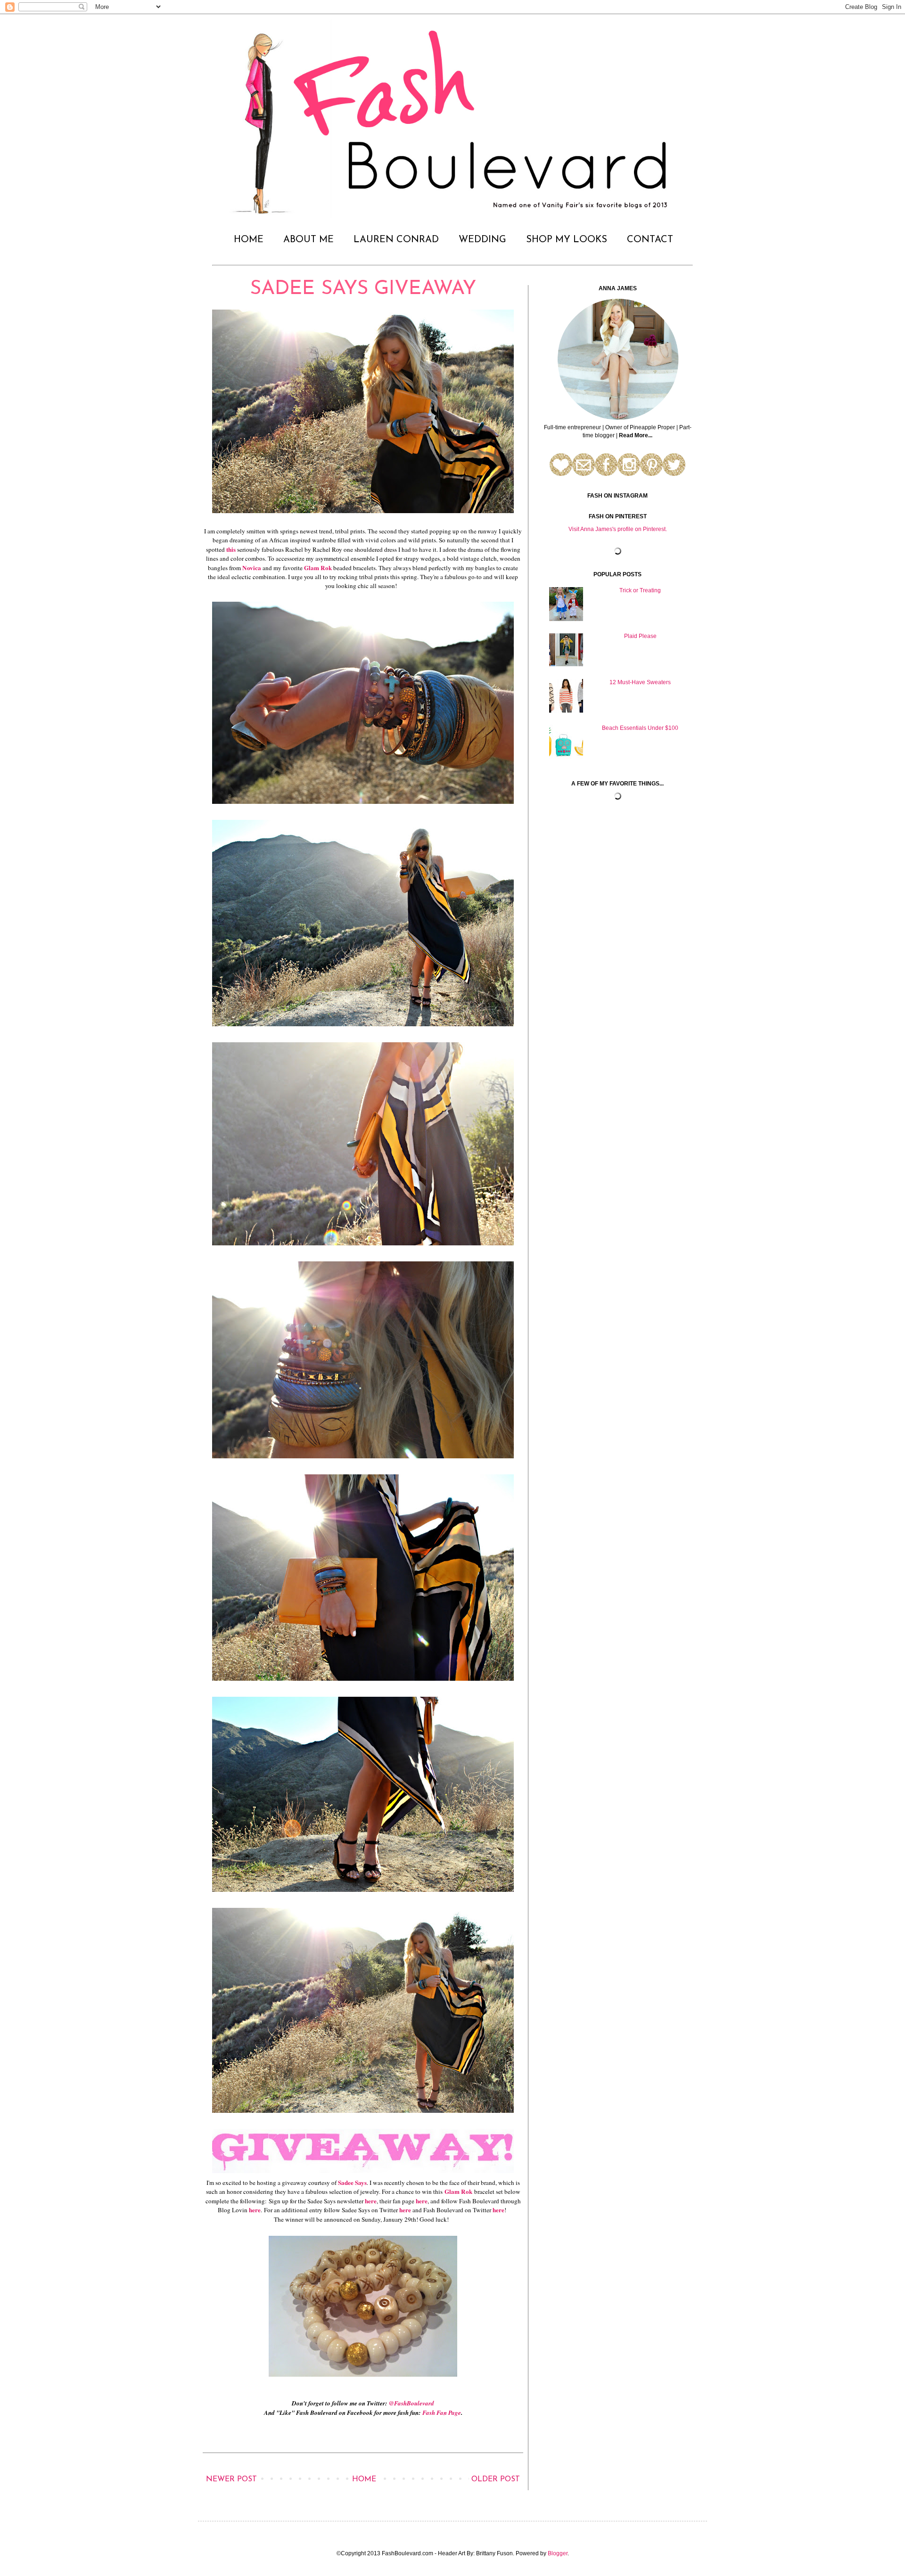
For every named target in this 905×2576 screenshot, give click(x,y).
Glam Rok (318, 568)
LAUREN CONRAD (396, 240)
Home (364, 2479)
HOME (249, 240)
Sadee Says (352, 2183)
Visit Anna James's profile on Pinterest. (618, 529)
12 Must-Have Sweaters (640, 682)
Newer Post (231, 2479)
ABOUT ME (309, 240)
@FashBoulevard (411, 2403)
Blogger (558, 2553)
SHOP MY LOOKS (567, 240)
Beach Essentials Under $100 (640, 728)
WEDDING (482, 240)
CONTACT (650, 240)
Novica (252, 568)
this (231, 549)
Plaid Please (640, 636)
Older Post (496, 2479)
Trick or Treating (640, 590)
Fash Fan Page (442, 2412)
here (371, 2201)
